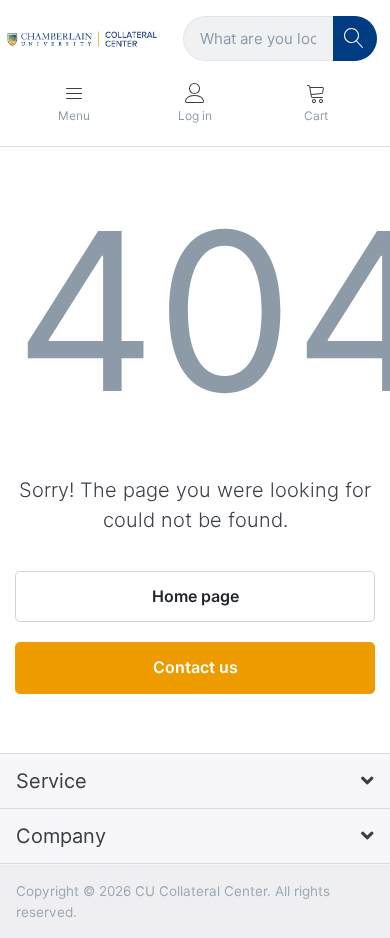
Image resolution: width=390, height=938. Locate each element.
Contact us (195, 667)
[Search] (355, 38)
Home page (195, 596)
